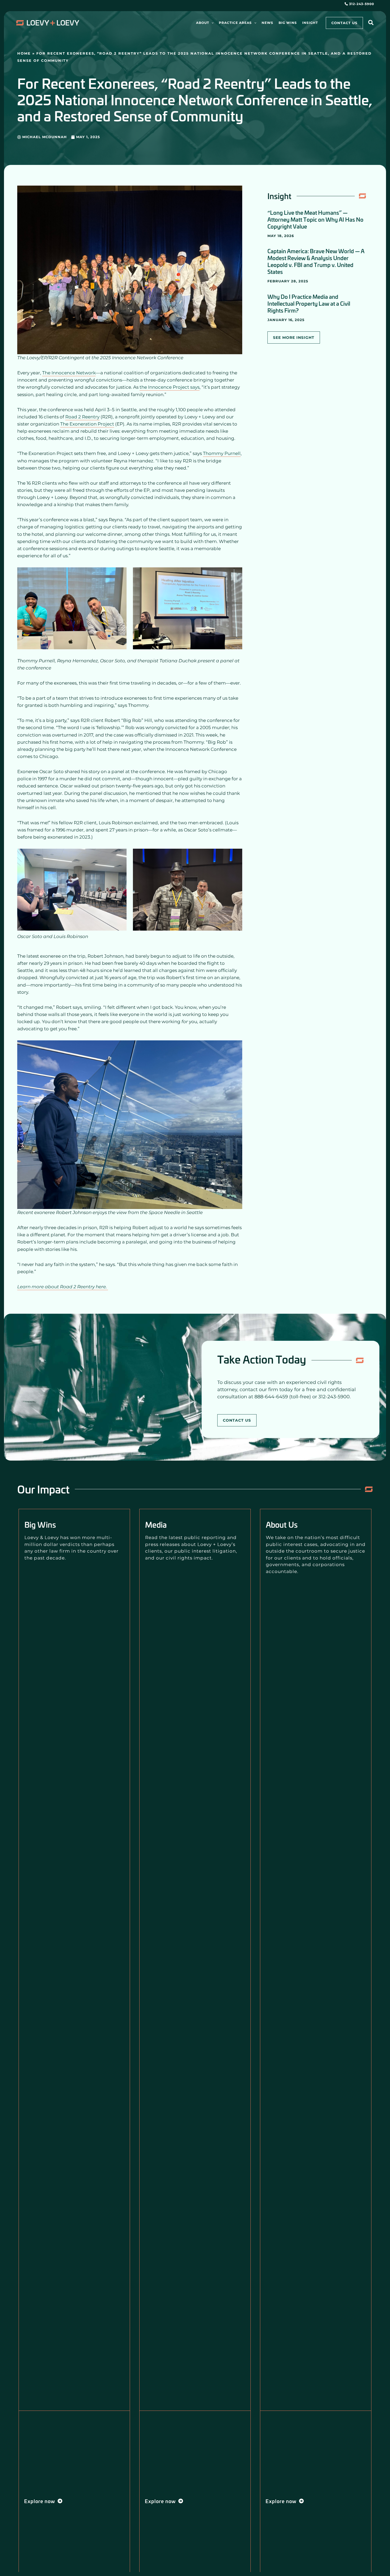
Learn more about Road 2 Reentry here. (63, 1287)
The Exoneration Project (87, 424)
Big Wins (40, 1524)
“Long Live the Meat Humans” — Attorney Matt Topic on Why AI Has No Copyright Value (315, 219)
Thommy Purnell (222, 453)
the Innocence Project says (170, 387)
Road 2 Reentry (82, 417)
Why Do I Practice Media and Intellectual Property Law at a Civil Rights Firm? (309, 303)
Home (24, 53)
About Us (282, 1524)
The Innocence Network (69, 373)
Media (156, 1524)
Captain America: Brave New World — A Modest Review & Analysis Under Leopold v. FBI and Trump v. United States (316, 261)
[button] (211, 23)
